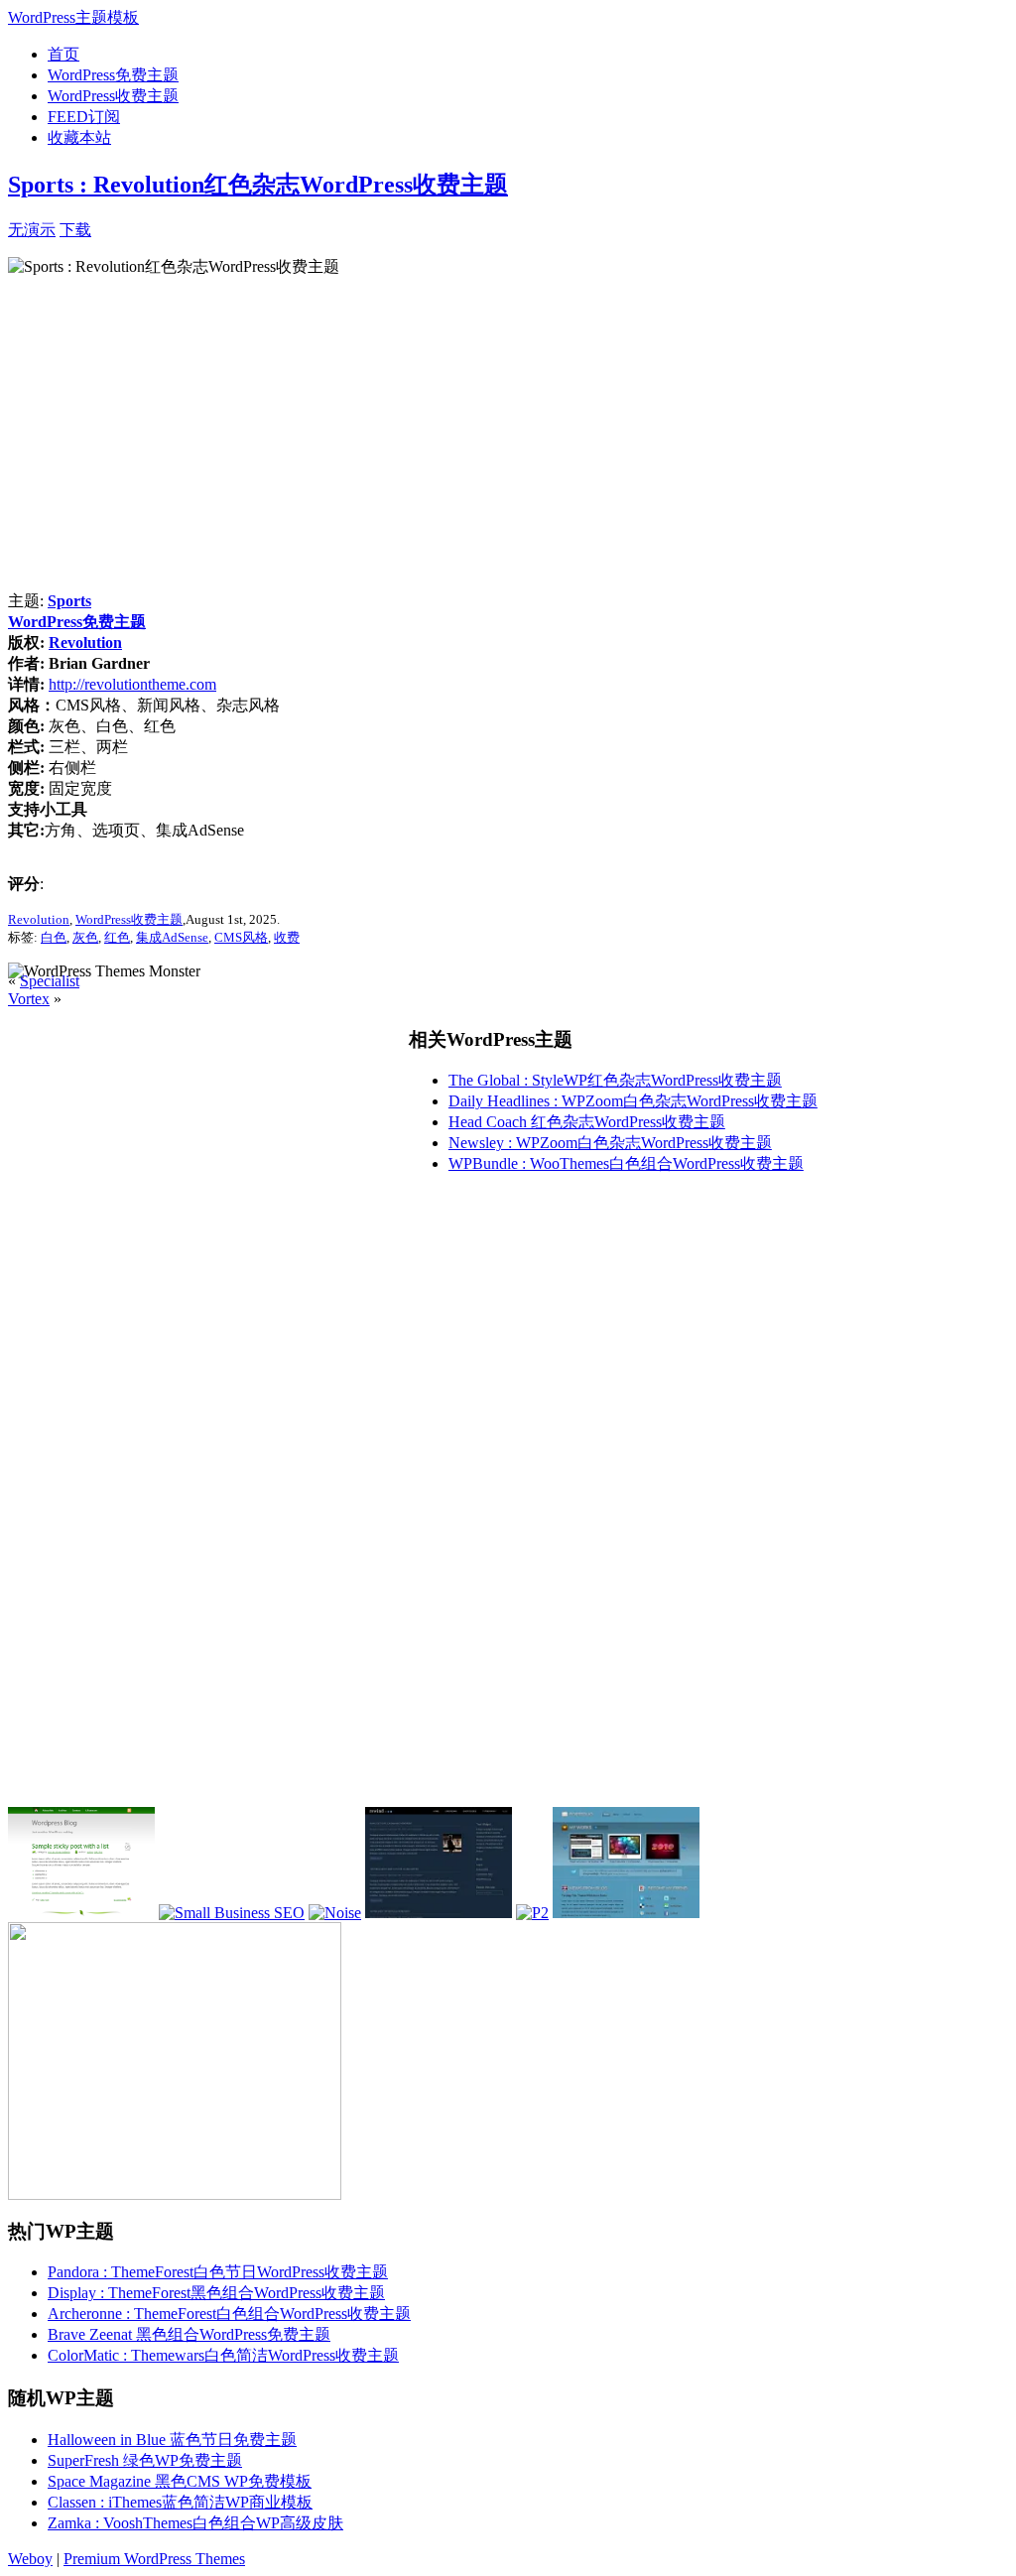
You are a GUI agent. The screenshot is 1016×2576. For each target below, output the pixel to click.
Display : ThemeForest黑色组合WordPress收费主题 (216, 2293)
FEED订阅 (84, 117)
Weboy (30, 2559)
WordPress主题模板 (73, 17)
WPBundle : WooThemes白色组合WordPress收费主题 (626, 1163)
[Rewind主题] (439, 1913)
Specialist (50, 981)
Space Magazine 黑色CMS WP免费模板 (180, 2481)
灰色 (85, 937)
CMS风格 (241, 937)
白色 (54, 937)
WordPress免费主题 (113, 75)
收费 (287, 937)
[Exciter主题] (81, 1913)
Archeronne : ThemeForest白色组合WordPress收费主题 (229, 2314)
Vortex (29, 999)
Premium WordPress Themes (154, 2559)
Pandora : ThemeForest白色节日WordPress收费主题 (218, 2272)
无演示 (32, 230)
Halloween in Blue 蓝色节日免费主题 (172, 2440)
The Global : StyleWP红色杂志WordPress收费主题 (615, 1080)
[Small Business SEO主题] (232, 1913)
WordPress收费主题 (113, 96)
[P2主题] (532, 1913)
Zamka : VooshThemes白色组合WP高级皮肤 (195, 2523)
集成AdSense (172, 937)
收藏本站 (79, 137)
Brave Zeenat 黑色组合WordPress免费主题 (189, 2334)
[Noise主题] (335, 1913)
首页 (63, 54)
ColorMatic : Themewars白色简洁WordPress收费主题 (223, 2355)
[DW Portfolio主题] (626, 1913)
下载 (75, 230)
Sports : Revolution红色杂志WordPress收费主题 (258, 185)
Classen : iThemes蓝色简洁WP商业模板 (180, 2502)
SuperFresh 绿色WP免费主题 (145, 2460)
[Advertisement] (323, 228)
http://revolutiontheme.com (132, 684)
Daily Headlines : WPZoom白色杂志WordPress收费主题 (633, 1101)
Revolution (85, 643)
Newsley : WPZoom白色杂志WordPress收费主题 (610, 1143)
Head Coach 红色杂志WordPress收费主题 (587, 1122)
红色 (117, 937)
